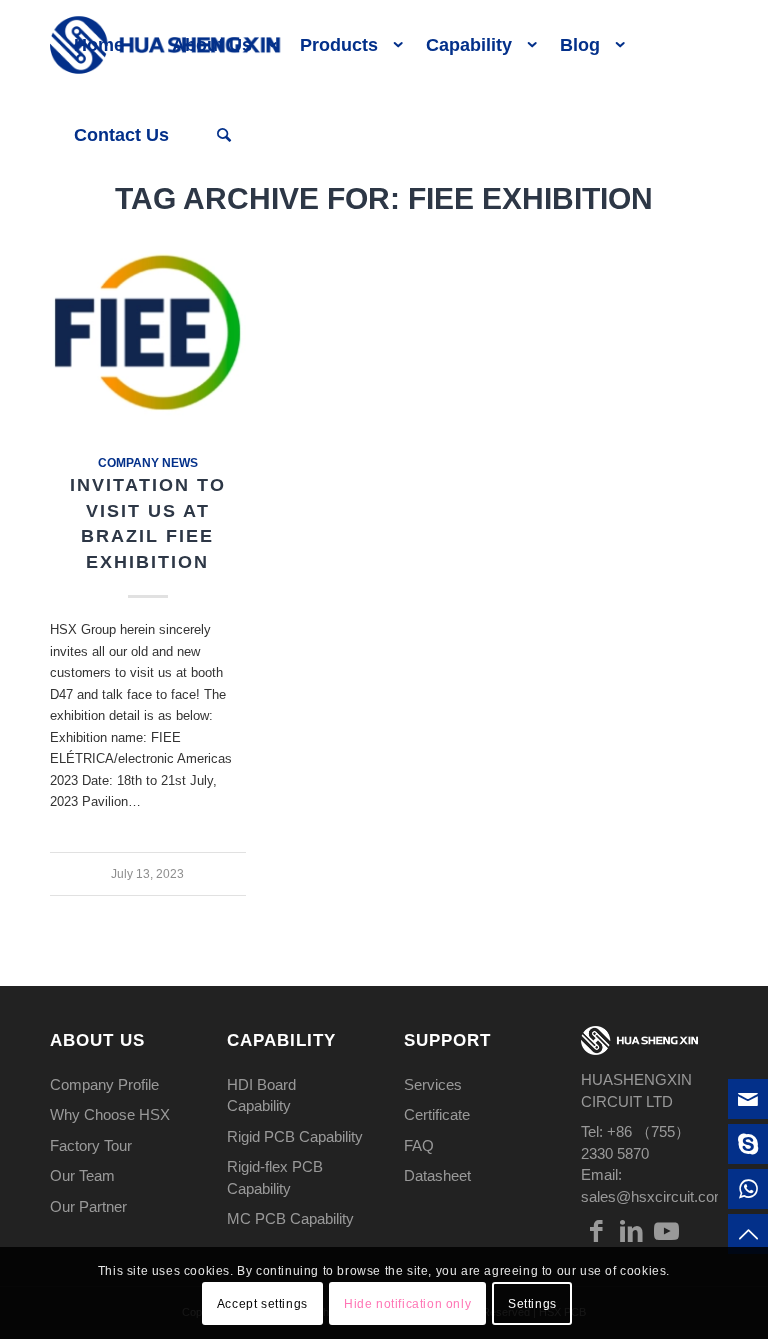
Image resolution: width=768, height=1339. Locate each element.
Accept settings (262, 1304)
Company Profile (104, 1084)
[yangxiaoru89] (748, 1144)
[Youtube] (666, 1231)
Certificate (437, 1114)
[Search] (224, 135)
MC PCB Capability (290, 1218)
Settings (532, 1304)
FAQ (419, 1145)
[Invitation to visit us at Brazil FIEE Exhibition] (148, 333)
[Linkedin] (631, 1231)
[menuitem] (99, 45)
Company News (148, 462)
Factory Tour (91, 1145)
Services (433, 1084)
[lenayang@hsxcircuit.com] (748, 1099)
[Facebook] (596, 1231)
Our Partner (88, 1206)
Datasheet (437, 1175)
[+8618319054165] (748, 1189)
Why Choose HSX (110, 1114)
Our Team (82, 1175)
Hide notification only (407, 1304)
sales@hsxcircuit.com (654, 1196)
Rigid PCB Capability (295, 1136)
